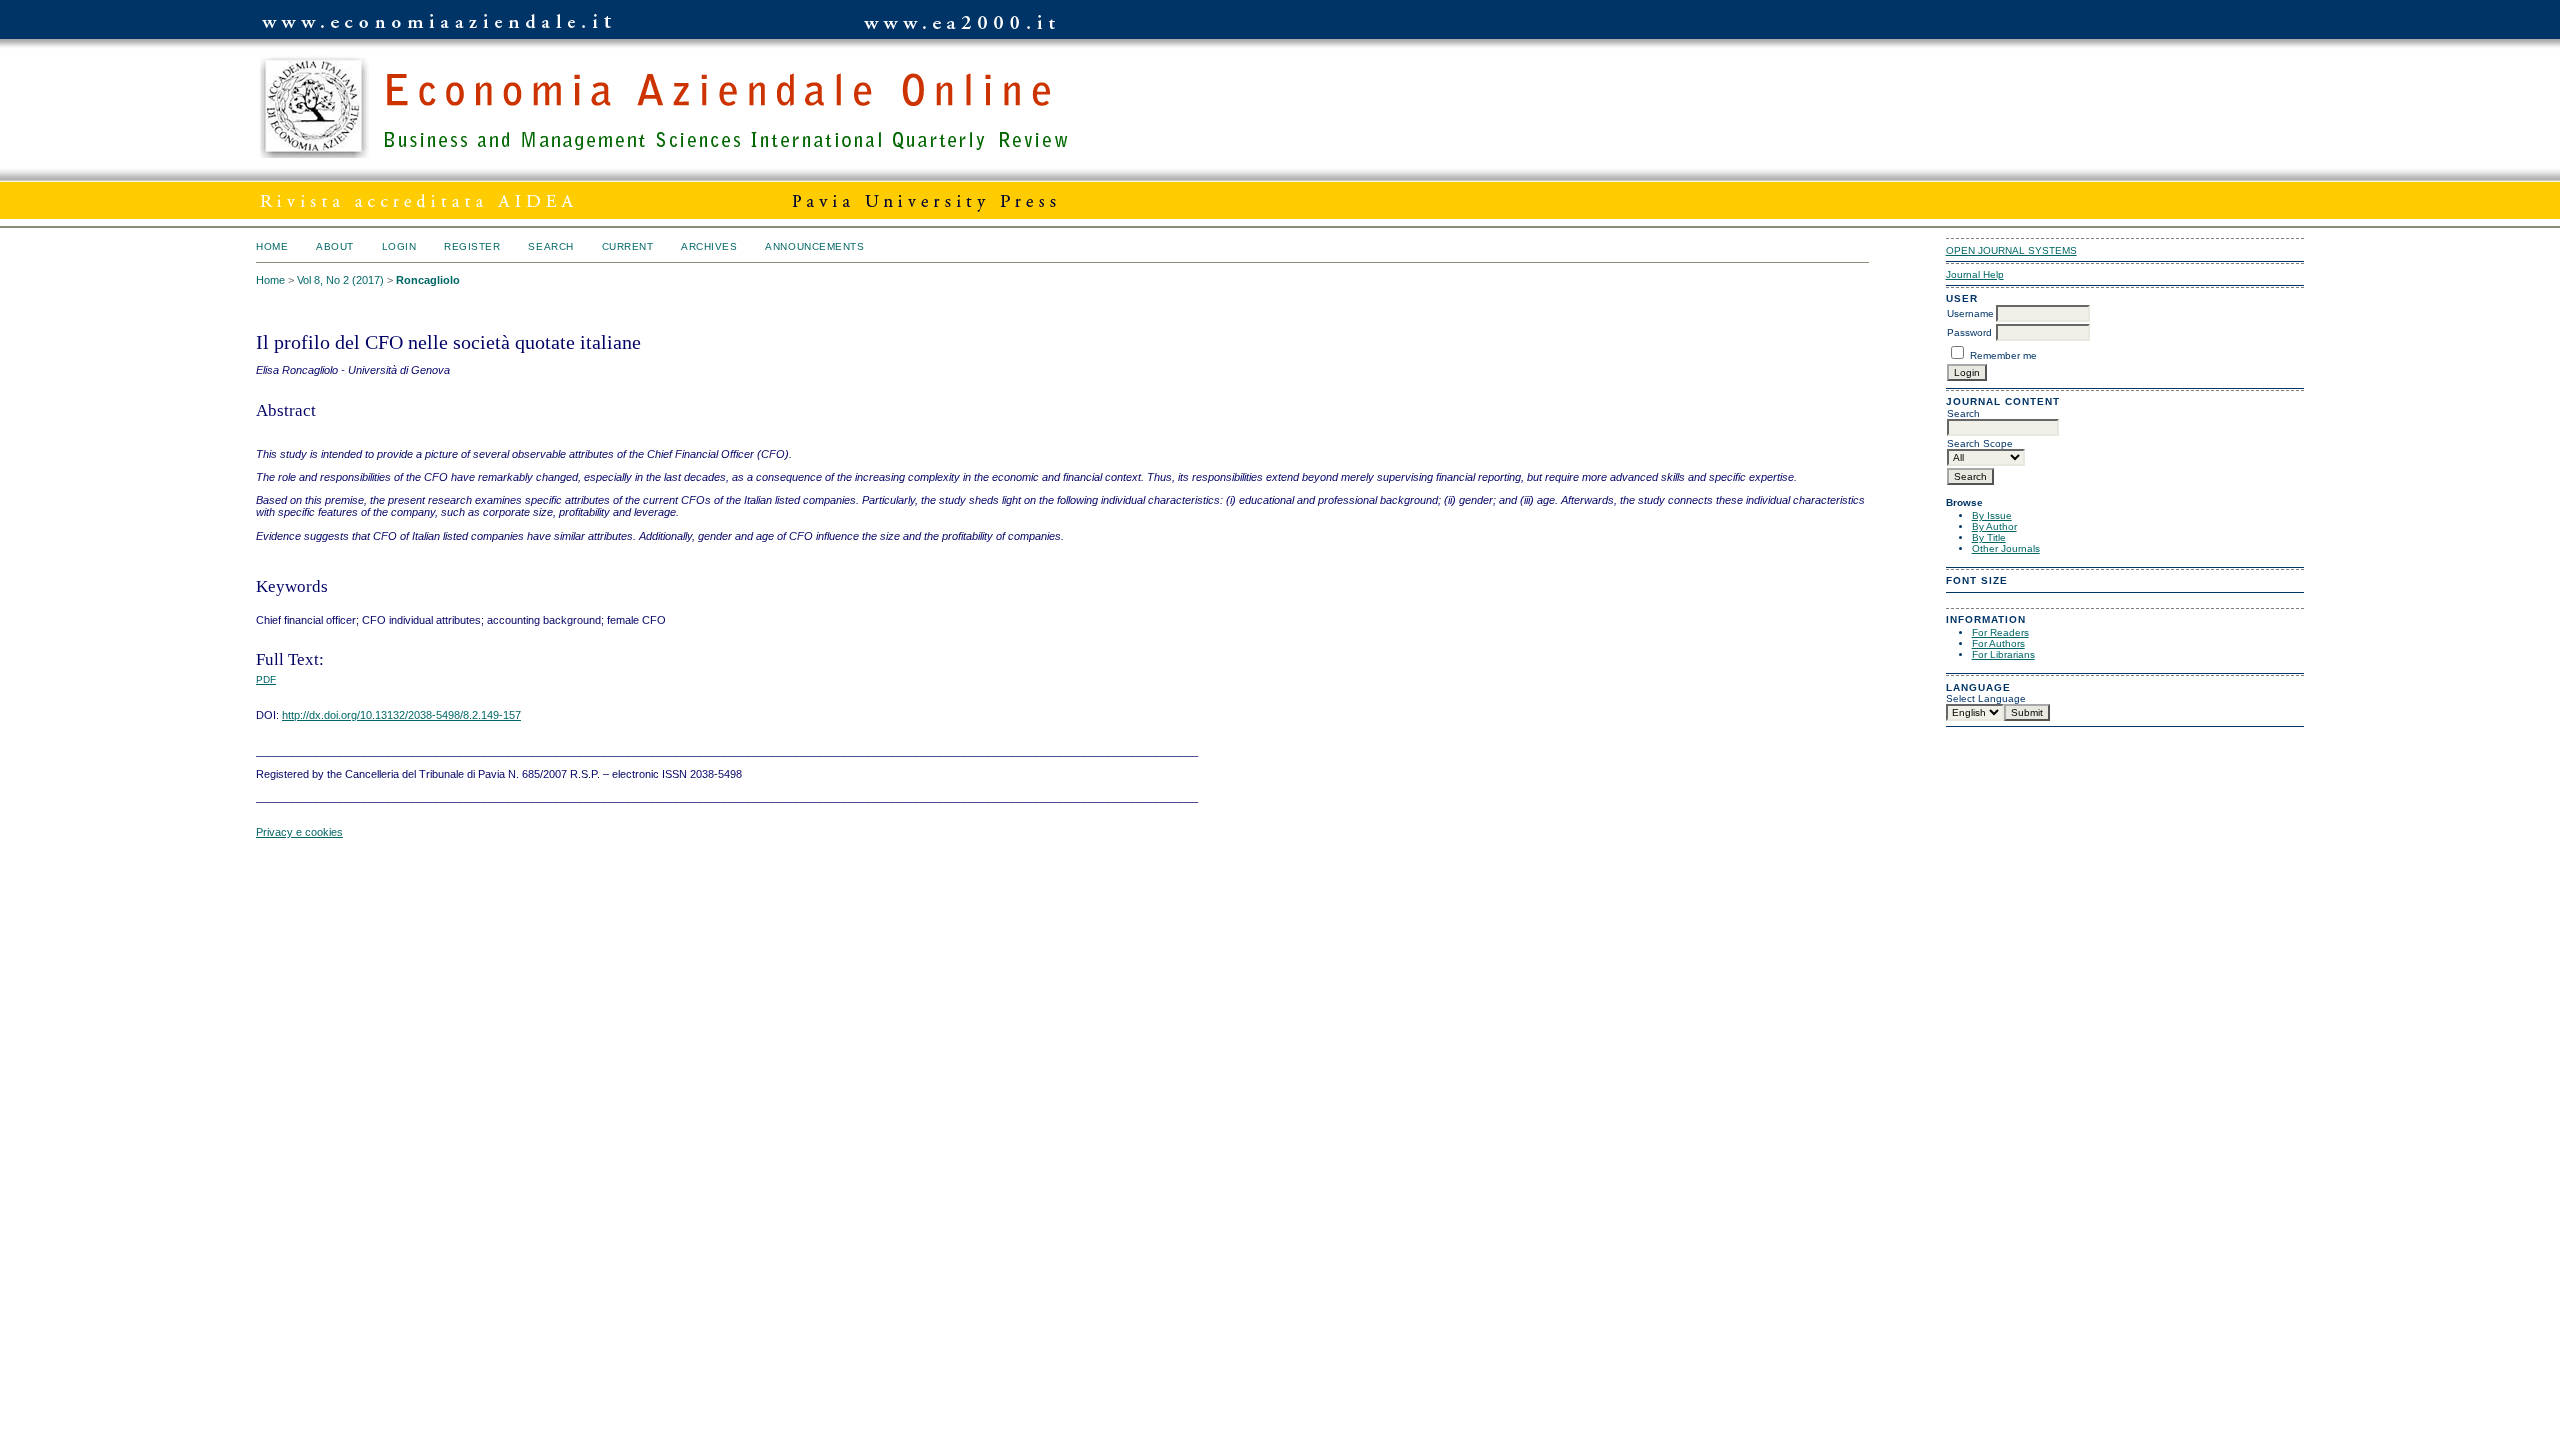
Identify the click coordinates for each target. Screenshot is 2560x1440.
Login (399, 246)
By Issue (1992, 515)
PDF (266, 679)
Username (1970, 313)
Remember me (2003, 355)
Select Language (1986, 698)
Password (1969, 332)
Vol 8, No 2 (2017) (340, 280)
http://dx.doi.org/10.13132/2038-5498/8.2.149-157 (401, 715)
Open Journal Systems (2011, 250)
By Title (1989, 537)
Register (472, 246)
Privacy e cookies (299, 832)
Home (272, 246)
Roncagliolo (428, 280)
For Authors (1998, 643)
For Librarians (2003, 654)
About (335, 246)
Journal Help (1975, 274)
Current (628, 246)
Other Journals (2006, 548)
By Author (1994, 526)
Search (550, 246)
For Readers (2000, 632)
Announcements (814, 246)
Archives (709, 246)
